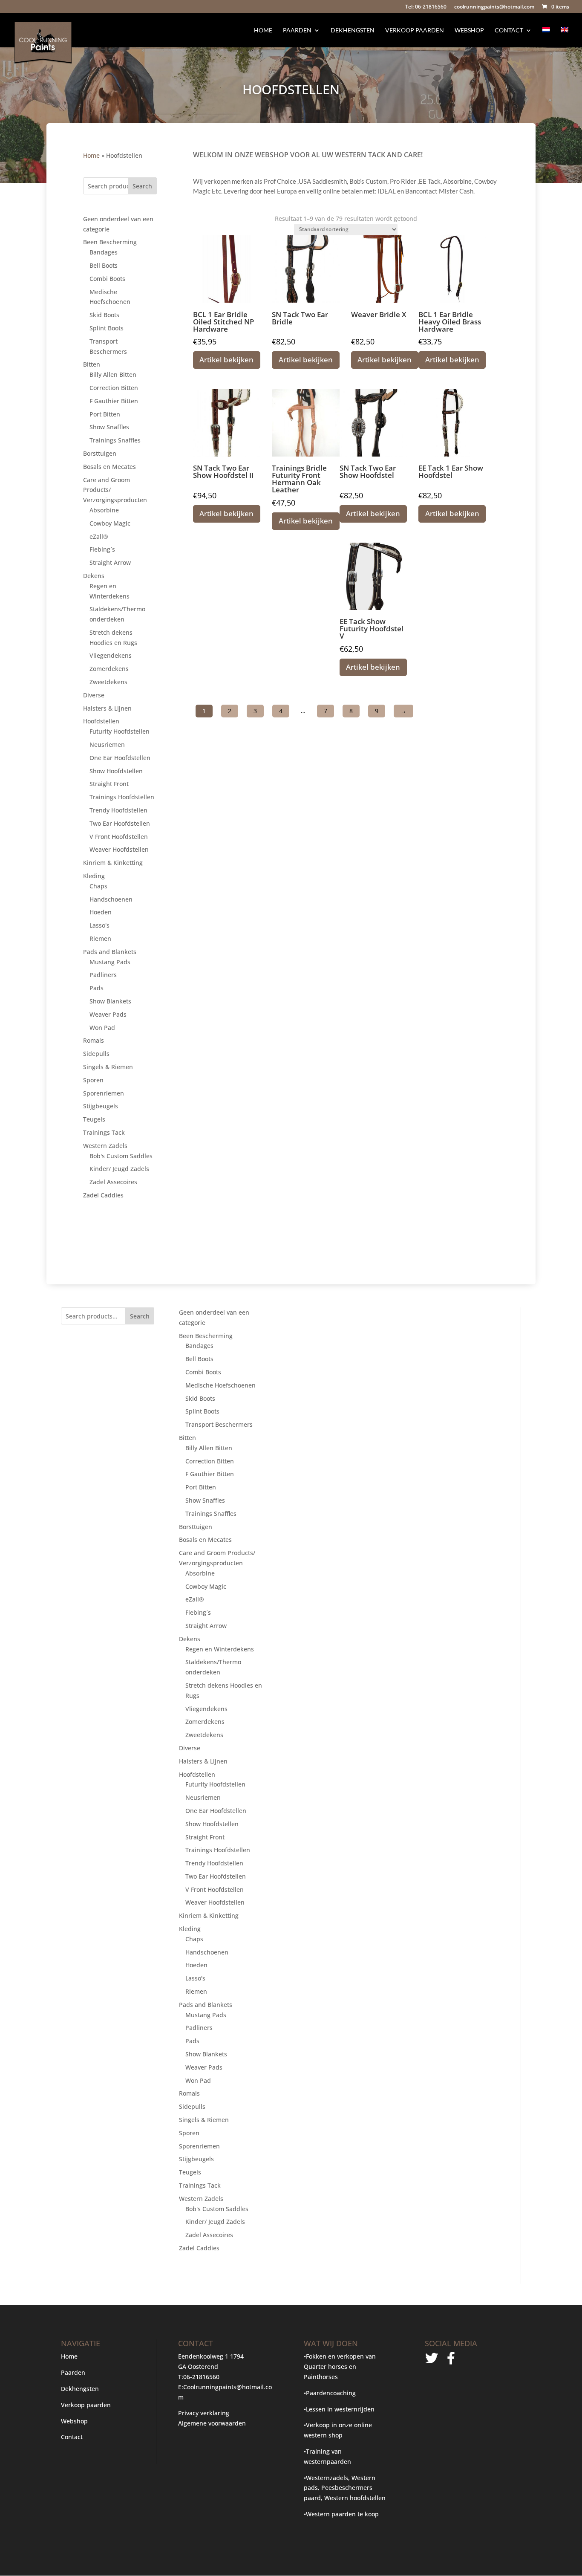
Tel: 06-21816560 (426, 7)
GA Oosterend (198, 2366)
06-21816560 (201, 2377)
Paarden (297, 30)
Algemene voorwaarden (212, 2423)
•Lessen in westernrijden (339, 2409)
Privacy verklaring (204, 2413)
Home (263, 30)
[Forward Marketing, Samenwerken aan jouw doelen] (441, 2417)
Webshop (469, 30)
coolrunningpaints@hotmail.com (494, 7)
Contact (509, 30)
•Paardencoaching (330, 2393)
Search (142, 186)
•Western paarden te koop (341, 2514)
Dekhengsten (353, 30)
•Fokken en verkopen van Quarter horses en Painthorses (340, 2366)
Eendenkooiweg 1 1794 (211, 2356)
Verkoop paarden (415, 30)
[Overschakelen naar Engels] (565, 37)
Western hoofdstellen (355, 2498)
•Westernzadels (326, 2478)
